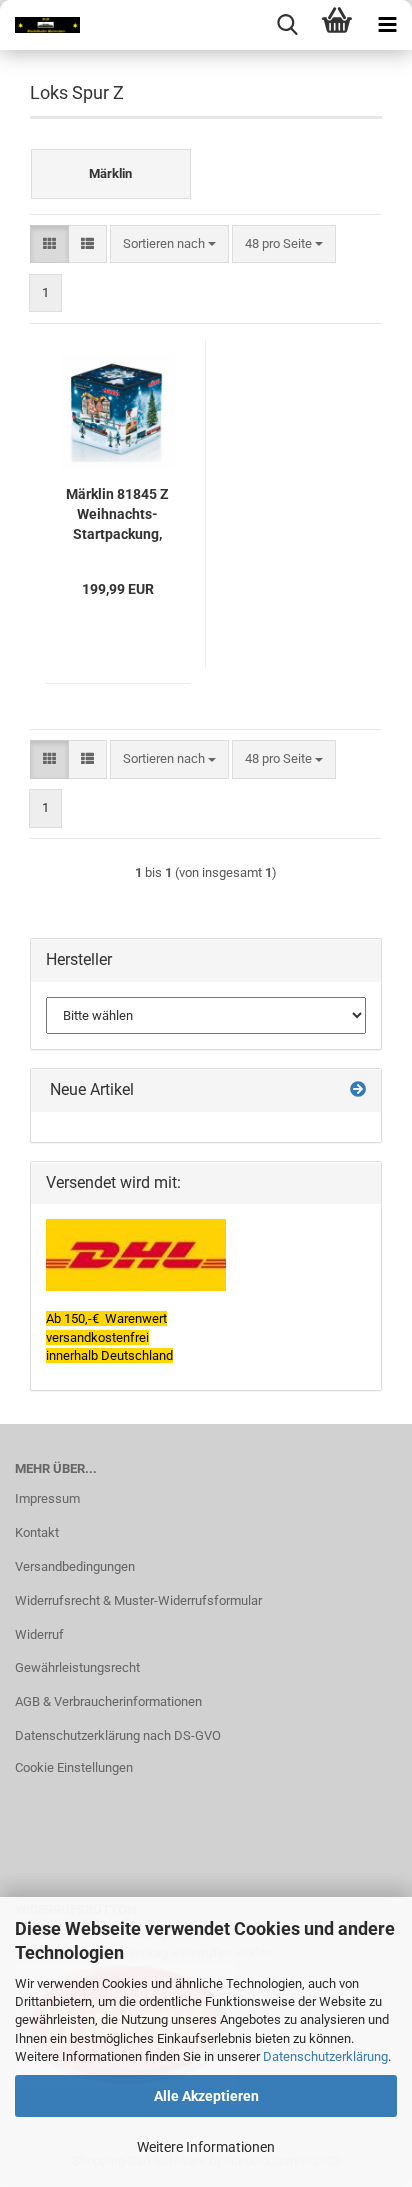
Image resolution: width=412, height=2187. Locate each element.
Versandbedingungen (75, 1566)
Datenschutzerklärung (325, 2056)
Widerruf (39, 1634)
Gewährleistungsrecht (77, 1667)
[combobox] (169, 244)
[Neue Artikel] (358, 1090)
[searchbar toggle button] (287, 25)
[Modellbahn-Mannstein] (40, 25)
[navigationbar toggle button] (387, 25)
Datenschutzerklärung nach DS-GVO (118, 1735)
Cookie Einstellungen (74, 1767)
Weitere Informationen (206, 2147)
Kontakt (37, 1532)
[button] (49, 244)
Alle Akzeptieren (206, 2096)
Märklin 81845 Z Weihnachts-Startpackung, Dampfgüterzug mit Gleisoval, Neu (117, 515)
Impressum (47, 1498)
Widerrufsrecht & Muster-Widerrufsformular (138, 1600)
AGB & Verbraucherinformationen (108, 1701)
